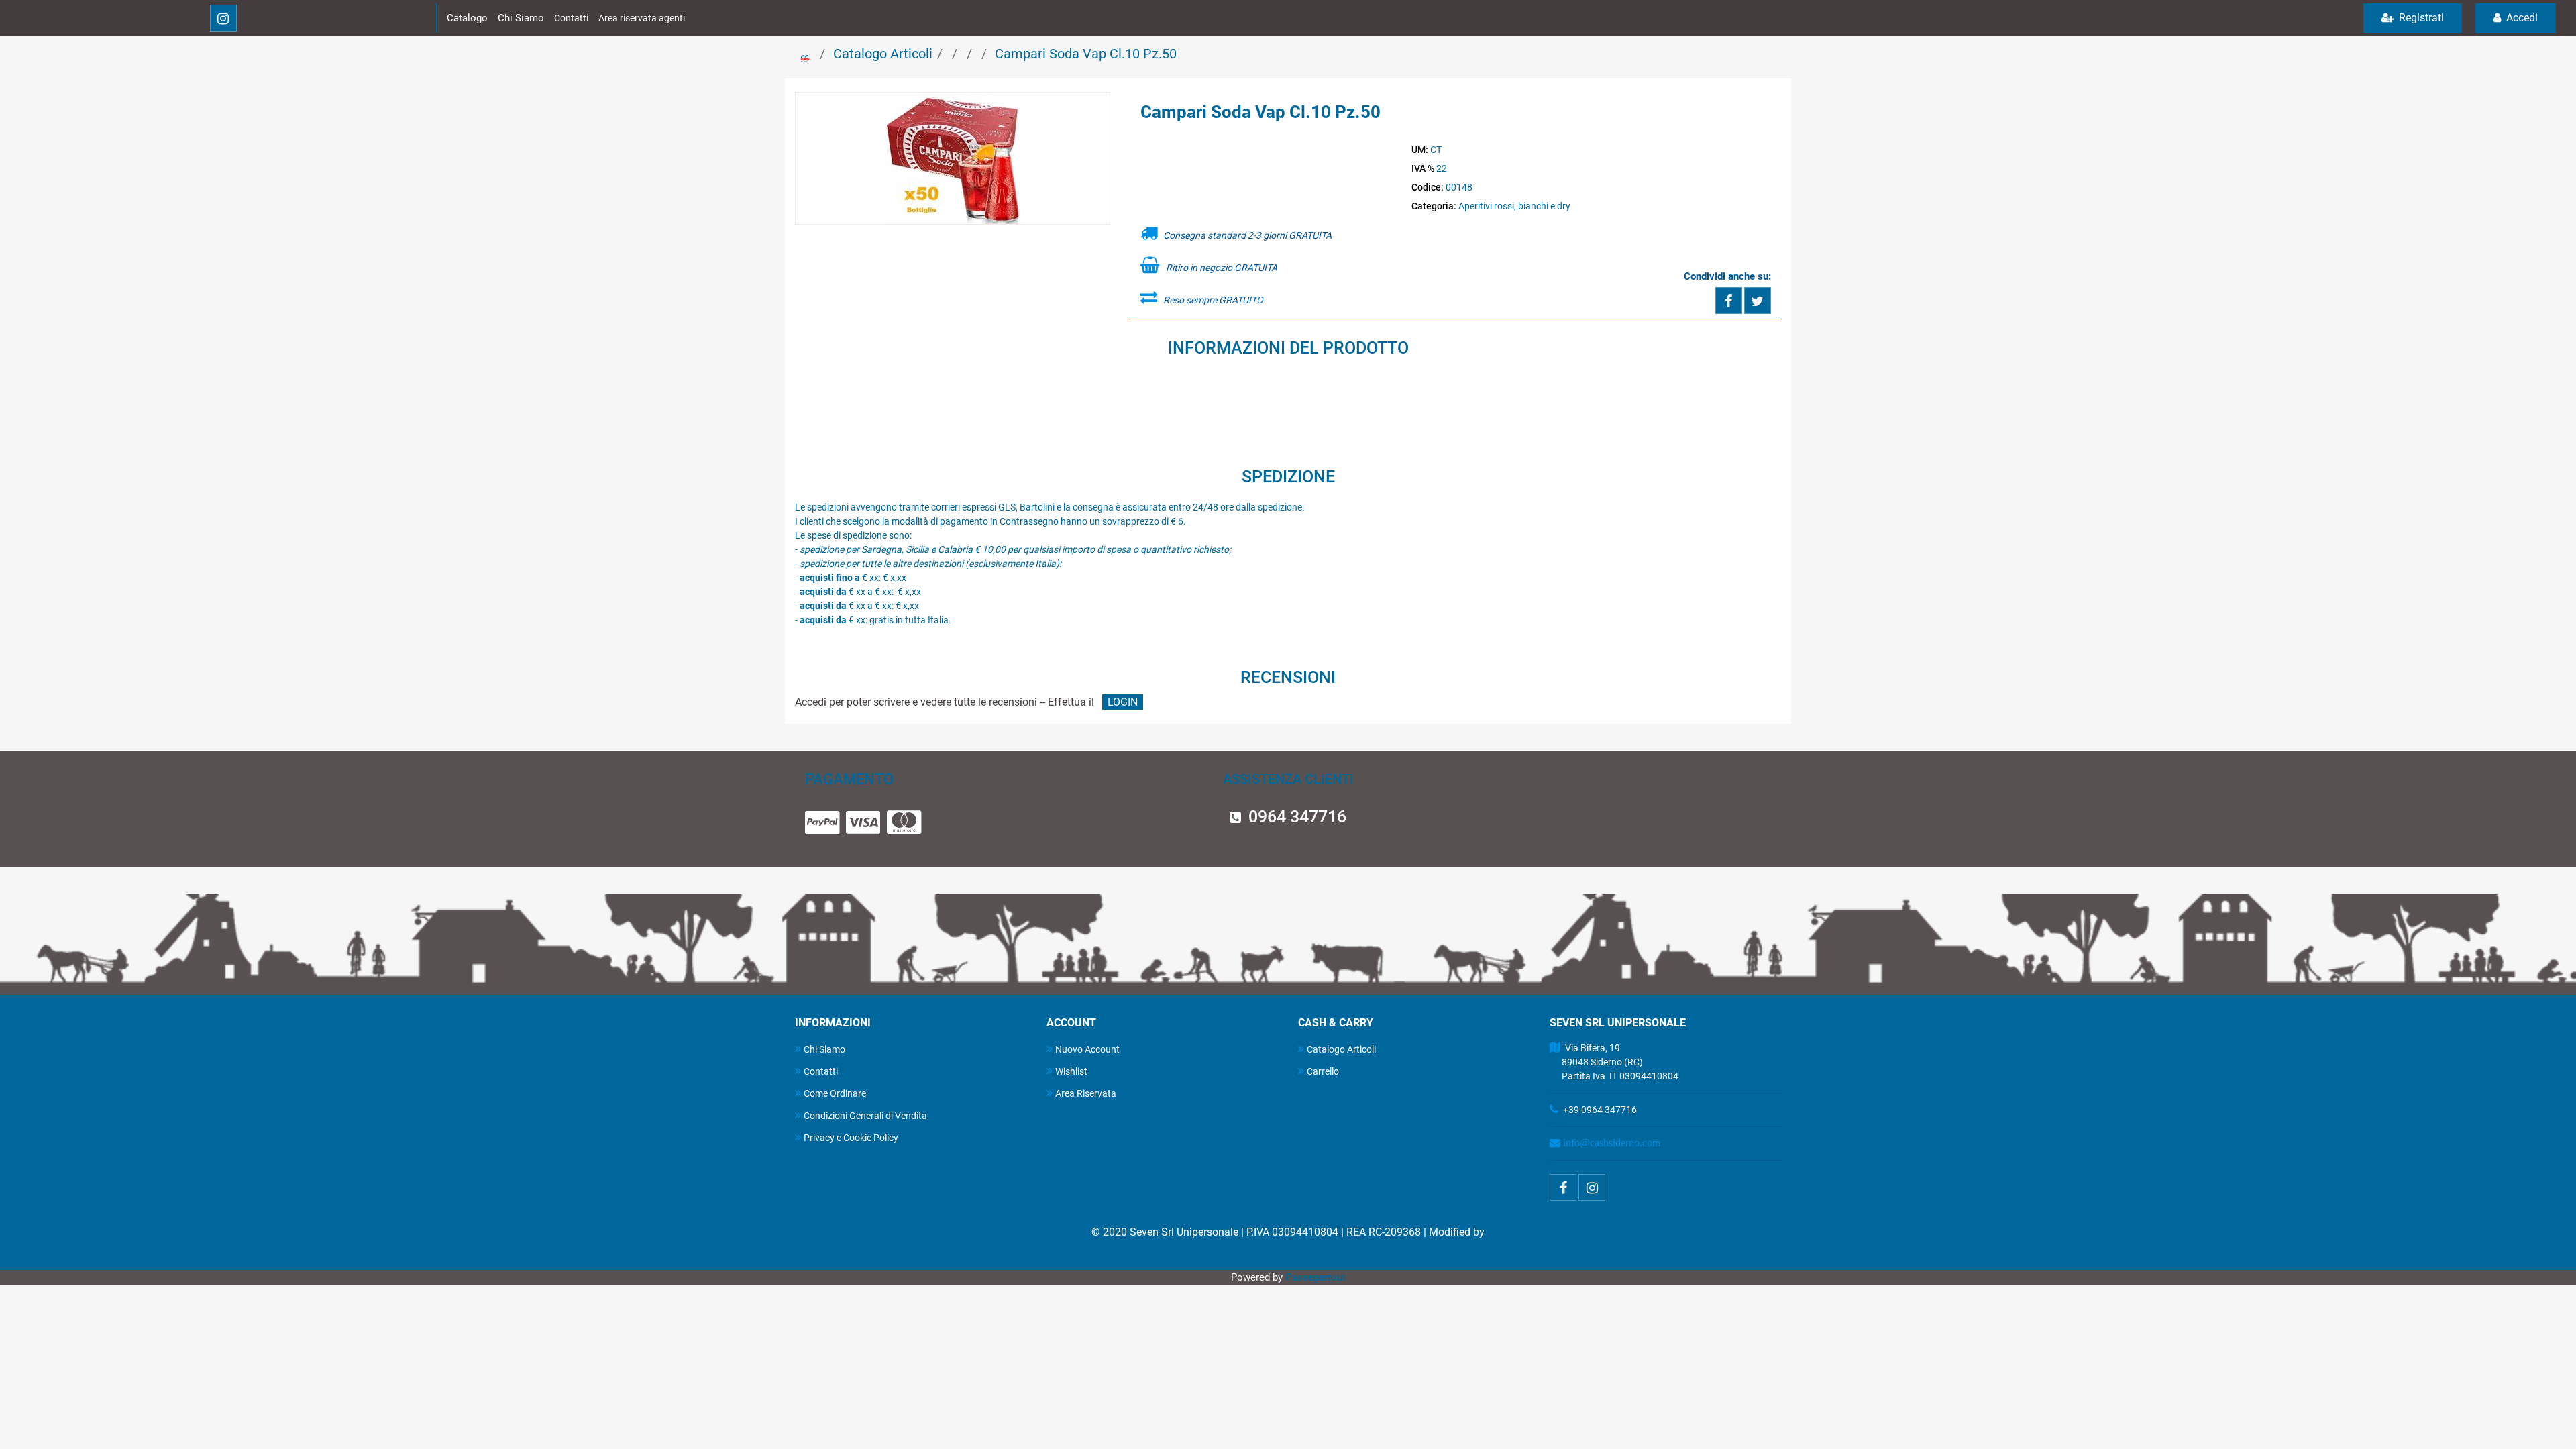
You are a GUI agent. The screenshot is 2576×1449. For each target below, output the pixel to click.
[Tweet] (1758, 301)
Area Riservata (1086, 1093)
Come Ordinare (835, 1093)
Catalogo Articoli (883, 54)
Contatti (571, 18)
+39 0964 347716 (1600, 1110)
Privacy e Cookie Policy (851, 1138)
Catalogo (467, 18)
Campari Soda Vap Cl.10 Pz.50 (1086, 54)
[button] (953, 159)
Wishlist (1071, 1071)
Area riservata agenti (642, 18)
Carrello (1323, 1071)
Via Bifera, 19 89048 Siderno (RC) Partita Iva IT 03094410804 (1614, 1062)
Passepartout (1316, 1277)
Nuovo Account (1087, 1049)
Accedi (2521, 18)
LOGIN (1123, 702)
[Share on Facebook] (1729, 301)
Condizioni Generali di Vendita (865, 1116)
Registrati (2420, 18)
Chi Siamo (521, 18)
